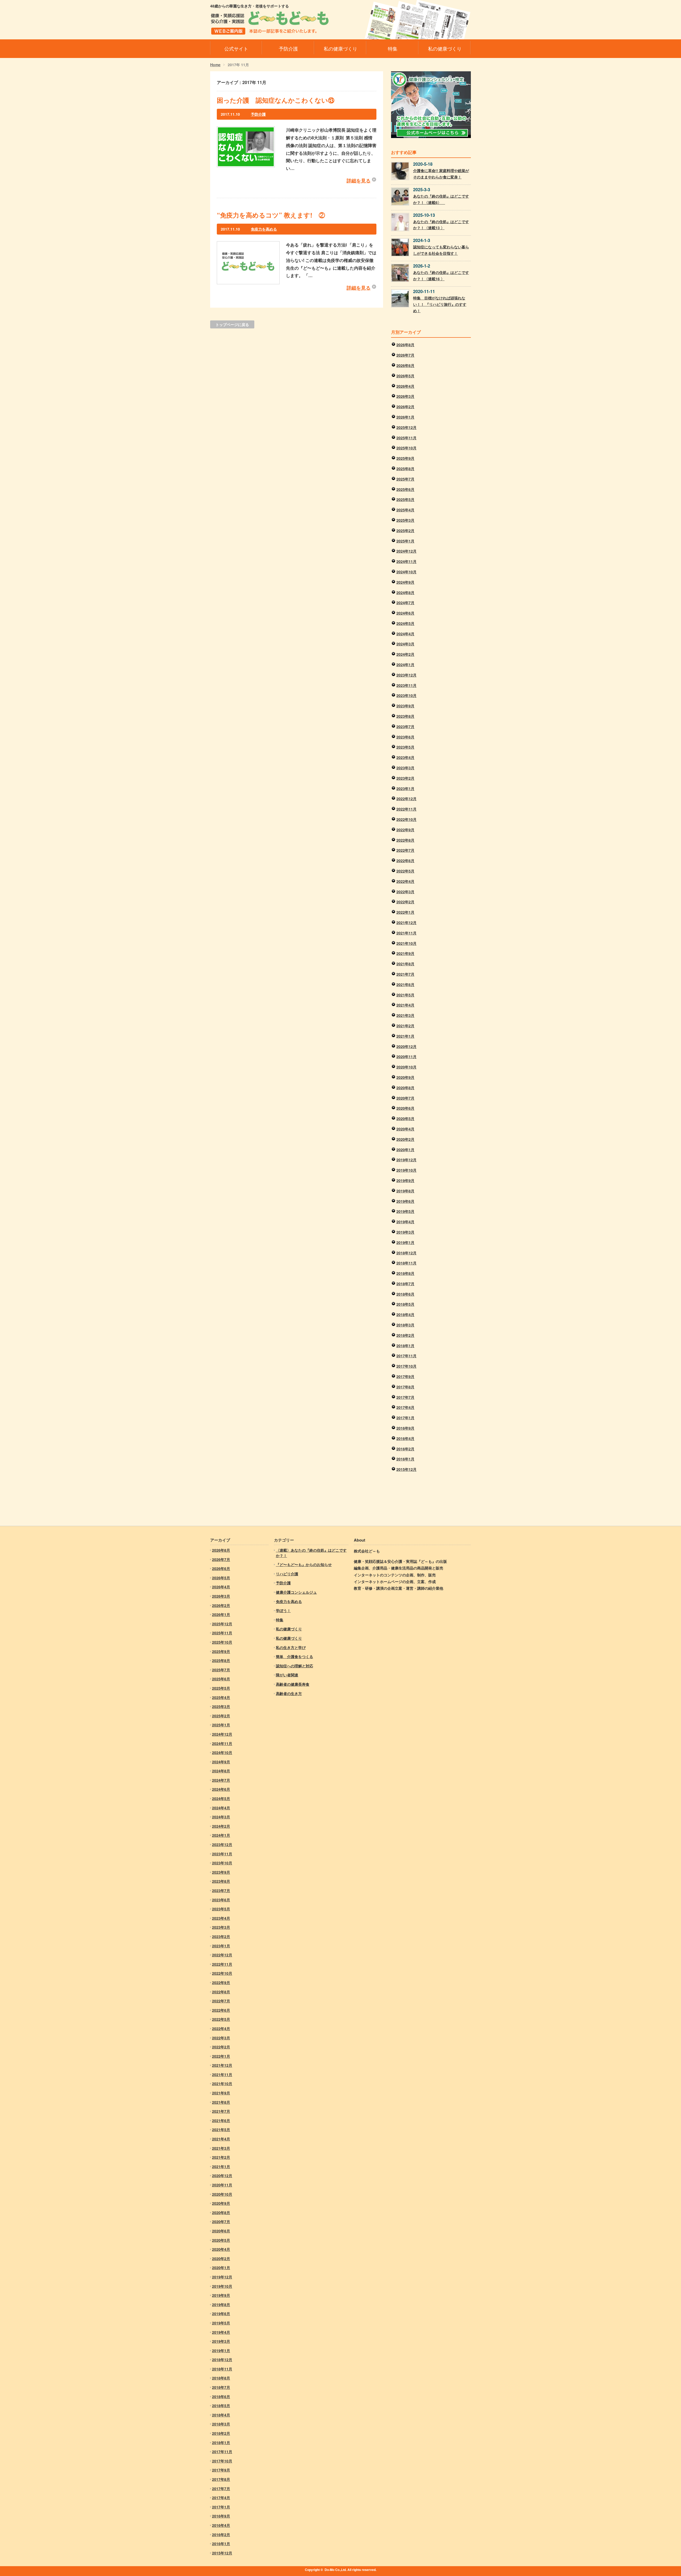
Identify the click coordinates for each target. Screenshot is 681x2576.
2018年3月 (405, 1325)
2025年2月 (405, 531)
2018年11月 (406, 1263)
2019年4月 (405, 1222)
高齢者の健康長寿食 (293, 1684)
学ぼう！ (283, 1610)
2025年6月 (405, 489)
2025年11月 (406, 438)
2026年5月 (405, 376)
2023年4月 (405, 757)
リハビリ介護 (287, 1574)
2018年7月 (405, 1284)
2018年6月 (405, 1294)
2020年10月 (406, 1067)
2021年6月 (405, 984)
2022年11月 (406, 809)
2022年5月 (405, 871)
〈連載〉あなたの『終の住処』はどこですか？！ (311, 1553)
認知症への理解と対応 (294, 1666)
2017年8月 (405, 1387)
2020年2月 (405, 1139)
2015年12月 (406, 1469)
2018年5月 (405, 1304)
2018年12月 (406, 1253)
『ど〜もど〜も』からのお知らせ (304, 1564)
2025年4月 (405, 510)
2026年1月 (405, 417)
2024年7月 (405, 603)
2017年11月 (406, 1356)
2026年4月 (405, 386)
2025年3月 (405, 520)
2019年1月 (405, 1242)
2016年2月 (405, 1449)
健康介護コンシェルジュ (296, 1592)
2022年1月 (405, 912)
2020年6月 (405, 1108)
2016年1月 (405, 1459)
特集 (280, 1620)
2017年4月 (405, 1407)
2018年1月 (405, 1346)
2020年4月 (405, 1129)
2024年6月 (405, 613)
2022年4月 (405, 881)
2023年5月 (405, 747)
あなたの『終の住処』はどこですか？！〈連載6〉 (441, 199)
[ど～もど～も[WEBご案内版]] (270, 31)
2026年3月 (405, 396)
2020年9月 (405, 1077)
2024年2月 (405, 654)
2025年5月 (405, 499)
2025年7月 (405, 479)
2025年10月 (406, 448)
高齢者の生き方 (289, 1693)
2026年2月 (405, 407)
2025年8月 (405, 469)
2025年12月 (406, 427)
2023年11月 (406, 685)
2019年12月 (406, 1160)
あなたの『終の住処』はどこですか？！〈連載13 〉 (441, 225)
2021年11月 (406, 933)
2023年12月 (406, 675)
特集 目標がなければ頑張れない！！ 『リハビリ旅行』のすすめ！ (440, 304)
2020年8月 (405, 1088)
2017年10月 (406, 1366)
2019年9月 (405, 1180)
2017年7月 (405, 1397)
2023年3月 (405, 768)
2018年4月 (405, 1314)
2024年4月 (405, 634)
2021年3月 (405, 1015)
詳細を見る (359, 181)
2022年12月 (406, 799)
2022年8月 (405, 840)
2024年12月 (406, 551)
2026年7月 (405, 355)
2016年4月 (405, 1438)
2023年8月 (405, 716)
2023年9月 (405, 706)
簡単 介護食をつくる (294, 1656)
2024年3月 (405, 644)
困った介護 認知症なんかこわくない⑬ (276, 100)
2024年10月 (406, 572)
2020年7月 (405, 1098)
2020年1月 (405, 1150)
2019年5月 (405, 1211)
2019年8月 (405, 1191)
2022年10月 (406, 819)
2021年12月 (406, 922)
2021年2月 (405, 1026)
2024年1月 (405, 665)
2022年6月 (405, 861)
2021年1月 (405, 1036)
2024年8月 (405, 592)
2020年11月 (406, 1057)
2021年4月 (405, 1005)
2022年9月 (405, 830)
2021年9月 (405, 953)
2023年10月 (406, 695)
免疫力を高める (264, 229)
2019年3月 (405, 1232)
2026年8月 (405, 345)
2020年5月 (405, 1118)
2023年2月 (405, 778)
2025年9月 (405, 458)
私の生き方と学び (291, 1647)
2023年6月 (405, 737)
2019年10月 (406, 1170)
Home (215, 65)
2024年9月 (405, 582)
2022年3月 (405, 892)
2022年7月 (405, 850)
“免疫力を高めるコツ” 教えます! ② (271, 215)
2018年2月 (405, 1335)
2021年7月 (405, 974)
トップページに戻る (232, 324)
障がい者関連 (287, 1675)
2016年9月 (405, 1428)
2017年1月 (405, 1418)
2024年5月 (405, 623)
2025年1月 (405, 541)
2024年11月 (406, 561)
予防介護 (258, 114)
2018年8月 (405, 1273)
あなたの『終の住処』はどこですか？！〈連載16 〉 (441, 275)
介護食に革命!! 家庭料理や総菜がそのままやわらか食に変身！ (441, 174)
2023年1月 (405, 788)
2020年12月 (406, 1046)
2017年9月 (405, 1376)
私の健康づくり (289, 1629)
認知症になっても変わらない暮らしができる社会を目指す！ (441, 250)
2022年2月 (405, 902)
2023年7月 (405, 727)
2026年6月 (405, 365)
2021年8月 (405, 964)
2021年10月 (406, 943)
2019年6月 (405, 1201)
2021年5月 (405, 995)
